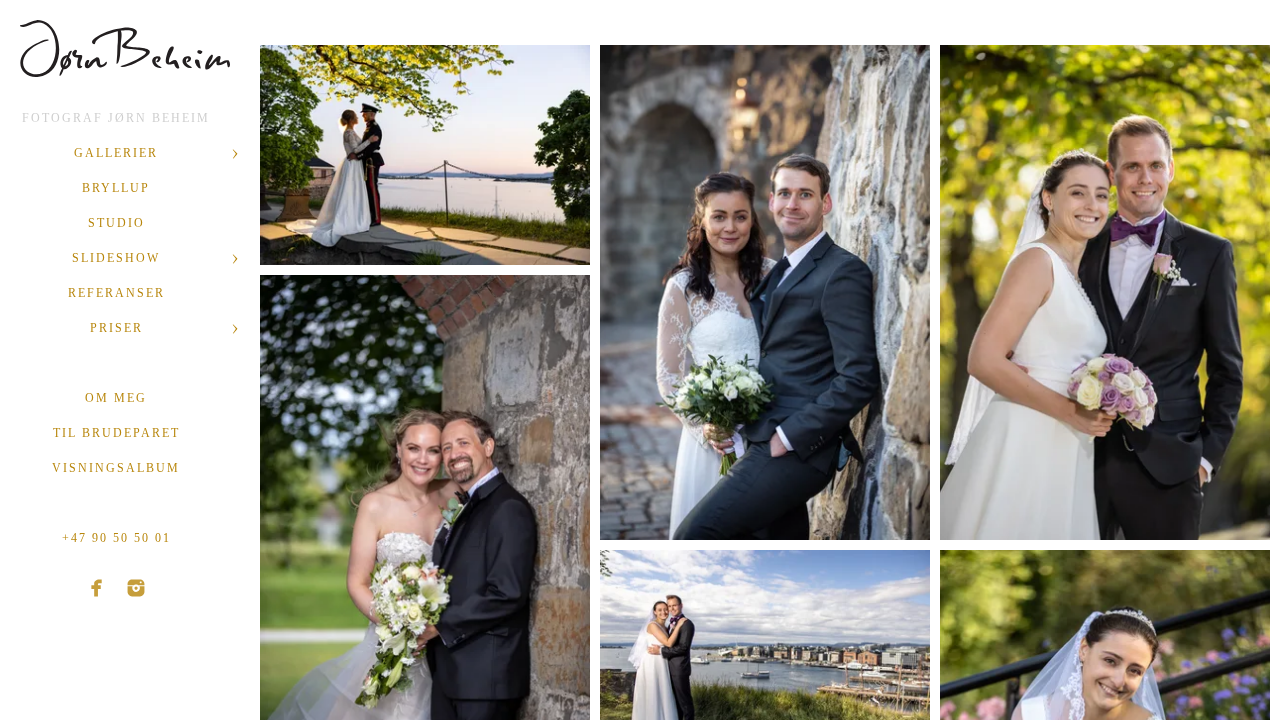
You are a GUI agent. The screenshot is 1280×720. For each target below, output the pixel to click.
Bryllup (116, 188)
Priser (116, 328)
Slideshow (116, 258)
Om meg (116, 398)
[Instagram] (136, 588)
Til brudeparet (116, 433)
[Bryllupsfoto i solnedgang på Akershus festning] (425, 155)
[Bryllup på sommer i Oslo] (1105, 292)
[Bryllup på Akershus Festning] (765, 292)
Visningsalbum (116, 468)
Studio (116, 223)
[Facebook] (97, 588)
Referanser (116, 293)
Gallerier (116, 153)
